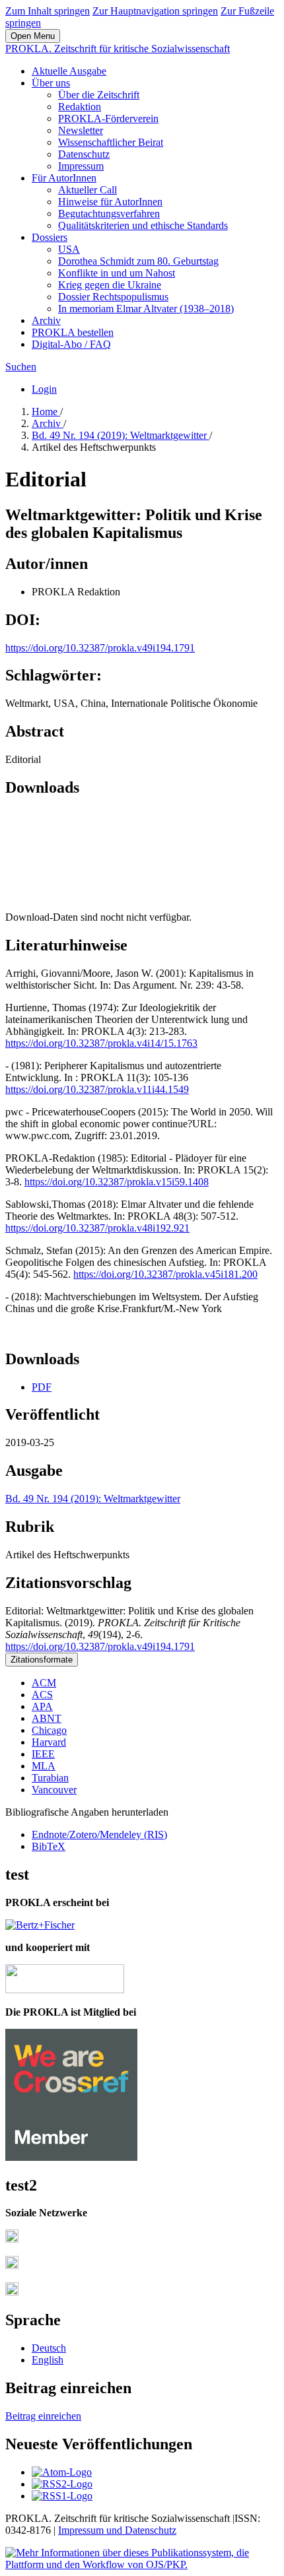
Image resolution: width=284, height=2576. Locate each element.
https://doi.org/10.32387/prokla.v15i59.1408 (117, 1182)
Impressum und (91, 2530)
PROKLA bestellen (73, 332)
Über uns (51, 83)
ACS (42, 1695)
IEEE (43, 1754)
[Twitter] (12, 2265)
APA (42, 1706)
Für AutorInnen (64, 178)
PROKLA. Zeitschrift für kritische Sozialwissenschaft (118, 49)
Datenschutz (84, 154)
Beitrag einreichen (43, 2416)
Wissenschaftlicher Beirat (111, 142)
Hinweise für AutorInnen (110, 202)
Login (44, 389)
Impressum (81, 166)
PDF (42, 1387)
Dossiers (50, 237)
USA (69, 249)
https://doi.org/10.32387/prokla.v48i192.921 (97, 1228)
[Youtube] (12, 2292)
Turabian (50, 1778)
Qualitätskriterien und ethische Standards (143, 225)
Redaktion (80, 107)
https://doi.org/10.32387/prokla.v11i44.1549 (97, 1089)
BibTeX (49, 1846)
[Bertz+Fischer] (40, 1925)
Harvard (49, 1742)
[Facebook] (12, 2239)
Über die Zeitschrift (99, 95)
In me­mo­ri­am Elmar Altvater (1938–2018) (146, 309)
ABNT (47, 1718)
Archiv (46, 320)
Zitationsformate (42, 1660)
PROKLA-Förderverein (108, 118)
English (48, 2360)
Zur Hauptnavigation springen (155, 11)
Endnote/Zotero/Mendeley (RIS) (99, 1834)
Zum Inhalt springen (48, 11)
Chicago (49, 1730)
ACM (44, 1683)
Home (46, 412)
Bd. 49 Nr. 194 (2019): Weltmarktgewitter (121, 435)
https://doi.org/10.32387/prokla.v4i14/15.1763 (101, 1043)
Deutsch (49, 2348)
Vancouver (54, 1790)
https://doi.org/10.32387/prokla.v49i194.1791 (100, 648)
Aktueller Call (88, 190)
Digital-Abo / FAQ (71, 344)
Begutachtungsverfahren (109, 214)
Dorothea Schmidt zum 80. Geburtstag (138, 261)
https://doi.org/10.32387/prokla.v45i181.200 (165, 1274)
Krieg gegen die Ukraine (110, 285)
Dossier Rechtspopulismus (113, 297)
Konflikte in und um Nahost (117, 273)
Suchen (21, 367)
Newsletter (81, 130)
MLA (44, 1766)
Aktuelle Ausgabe (69, 71)
